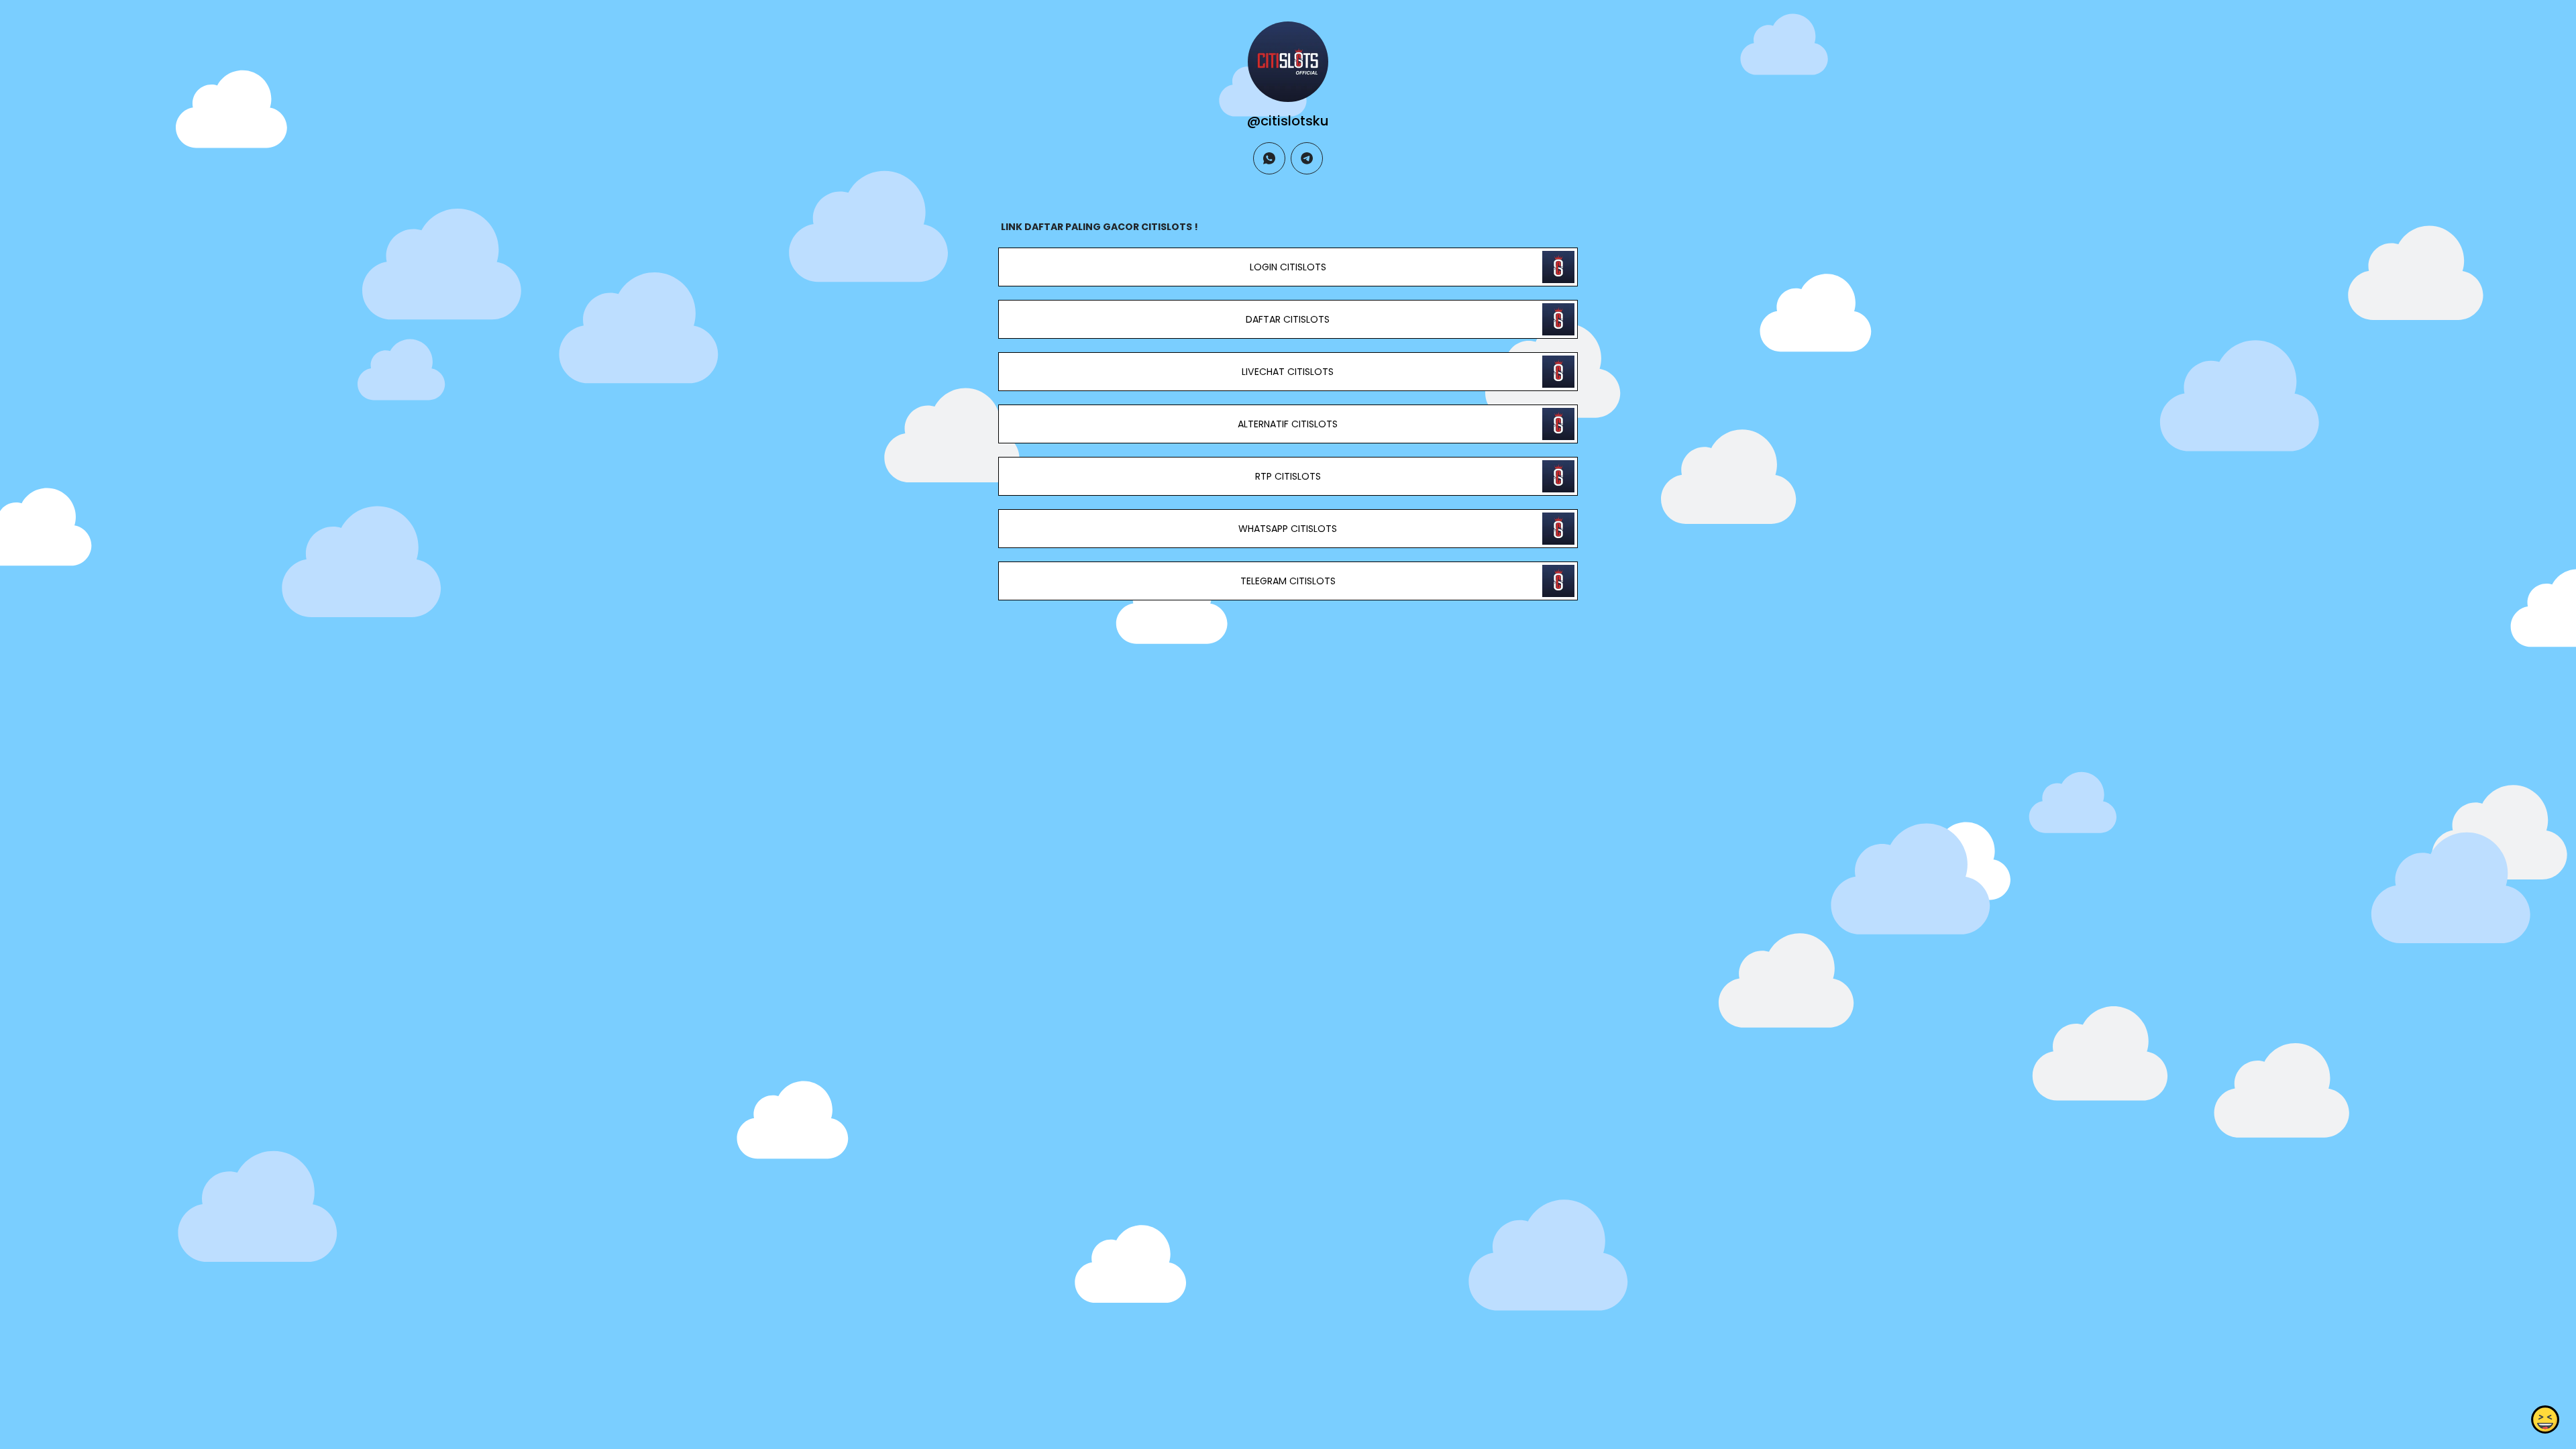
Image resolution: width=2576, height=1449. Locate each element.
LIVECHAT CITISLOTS (1288, 372)
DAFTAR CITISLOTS (1288, 319)
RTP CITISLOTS (1288, 476)
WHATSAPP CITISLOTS (1288, 529)
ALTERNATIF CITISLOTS (1288, 424)
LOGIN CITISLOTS (1288, 267)
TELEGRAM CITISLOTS (1288, 581)
